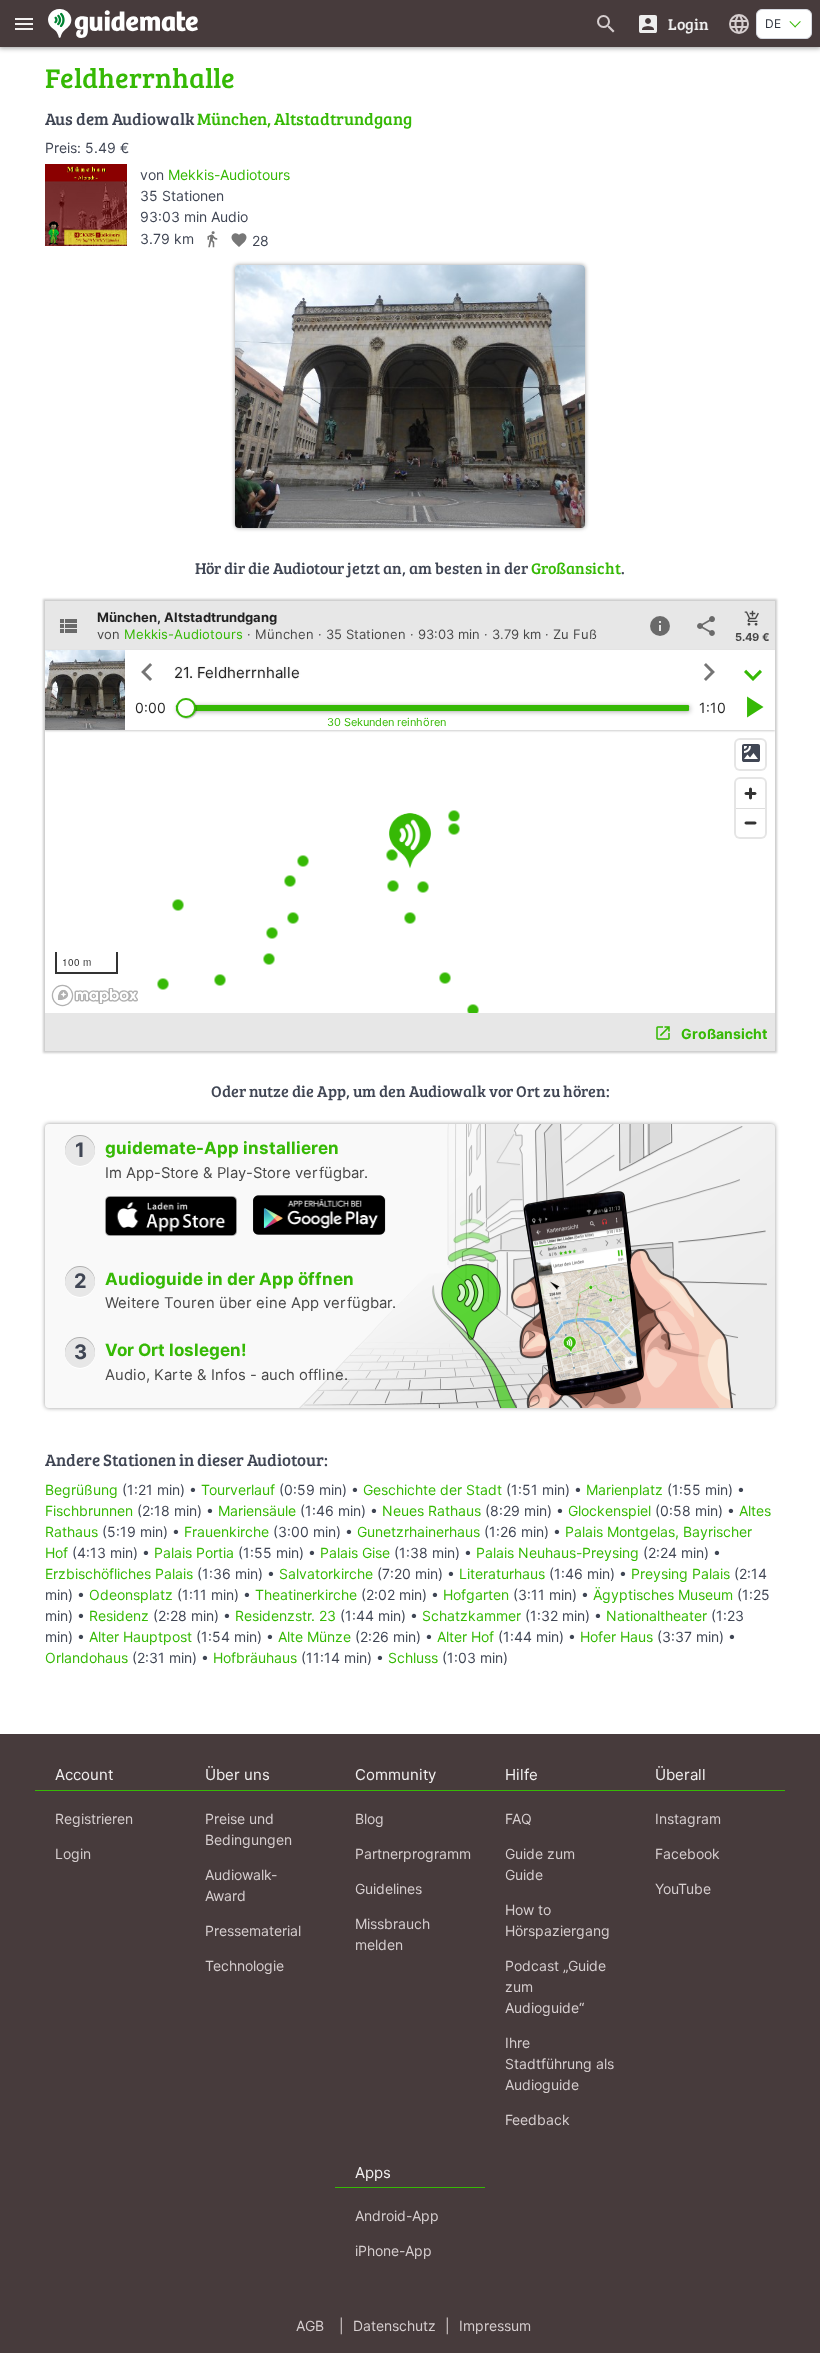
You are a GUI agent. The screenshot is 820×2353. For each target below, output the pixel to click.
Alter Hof (465, 1636)
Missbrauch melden (392, 1934)
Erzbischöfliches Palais (119, 1573)
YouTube (683, 1888)
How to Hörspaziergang (557, 1920)
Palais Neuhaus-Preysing (557, 1552)
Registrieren (94, 1818)
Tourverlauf (238, 1489)
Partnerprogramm (413, 1853)
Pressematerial (253, 1930)
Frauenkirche (226, 1531)
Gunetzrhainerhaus (418, 1531)
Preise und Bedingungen (248, 1829)
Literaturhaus (502, 1573)
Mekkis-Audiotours (229, 174)
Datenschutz (394, 2325)
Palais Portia (194, 1552)
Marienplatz (624, 1489)
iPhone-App (393, 2250)
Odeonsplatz (131, 1594)
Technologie (244, 1965)
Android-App (397, 2215)
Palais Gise (355, 1552)
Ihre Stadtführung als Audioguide (559, 2063)
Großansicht (576, 567)
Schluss (413, 1657)
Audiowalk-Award (241, 1885)
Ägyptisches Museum (663, 1594)
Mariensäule (257, 1510)
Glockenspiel (609, 1510)
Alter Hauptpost (140, 1636)
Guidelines (388, 1888)
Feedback (537, 2119)
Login (73, 1853)
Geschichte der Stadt (432, 1489)
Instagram (688, 1818)
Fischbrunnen (89, 1510)
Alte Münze (314, 1636)
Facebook (687, 1853)
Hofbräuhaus (255, 1657)
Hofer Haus (616, 1636)
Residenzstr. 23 (285, 1615)
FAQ (518, 1818)
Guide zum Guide (540, 1864)
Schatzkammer (471, 1615)
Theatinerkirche (306, 1594)
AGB (310, 2325)
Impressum (495, 2325)
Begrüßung (81, 1489)
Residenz (119, 1615)
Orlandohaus (86, 1657)
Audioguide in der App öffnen (229, 1279)
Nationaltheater (656, 1615)
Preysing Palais (680, 1573)
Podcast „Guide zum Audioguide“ (555, 1986)
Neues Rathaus (431, 1510)
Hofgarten (476, 1594)
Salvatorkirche (326, 1573)
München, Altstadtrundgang (304, 118)
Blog (369, 1818)
